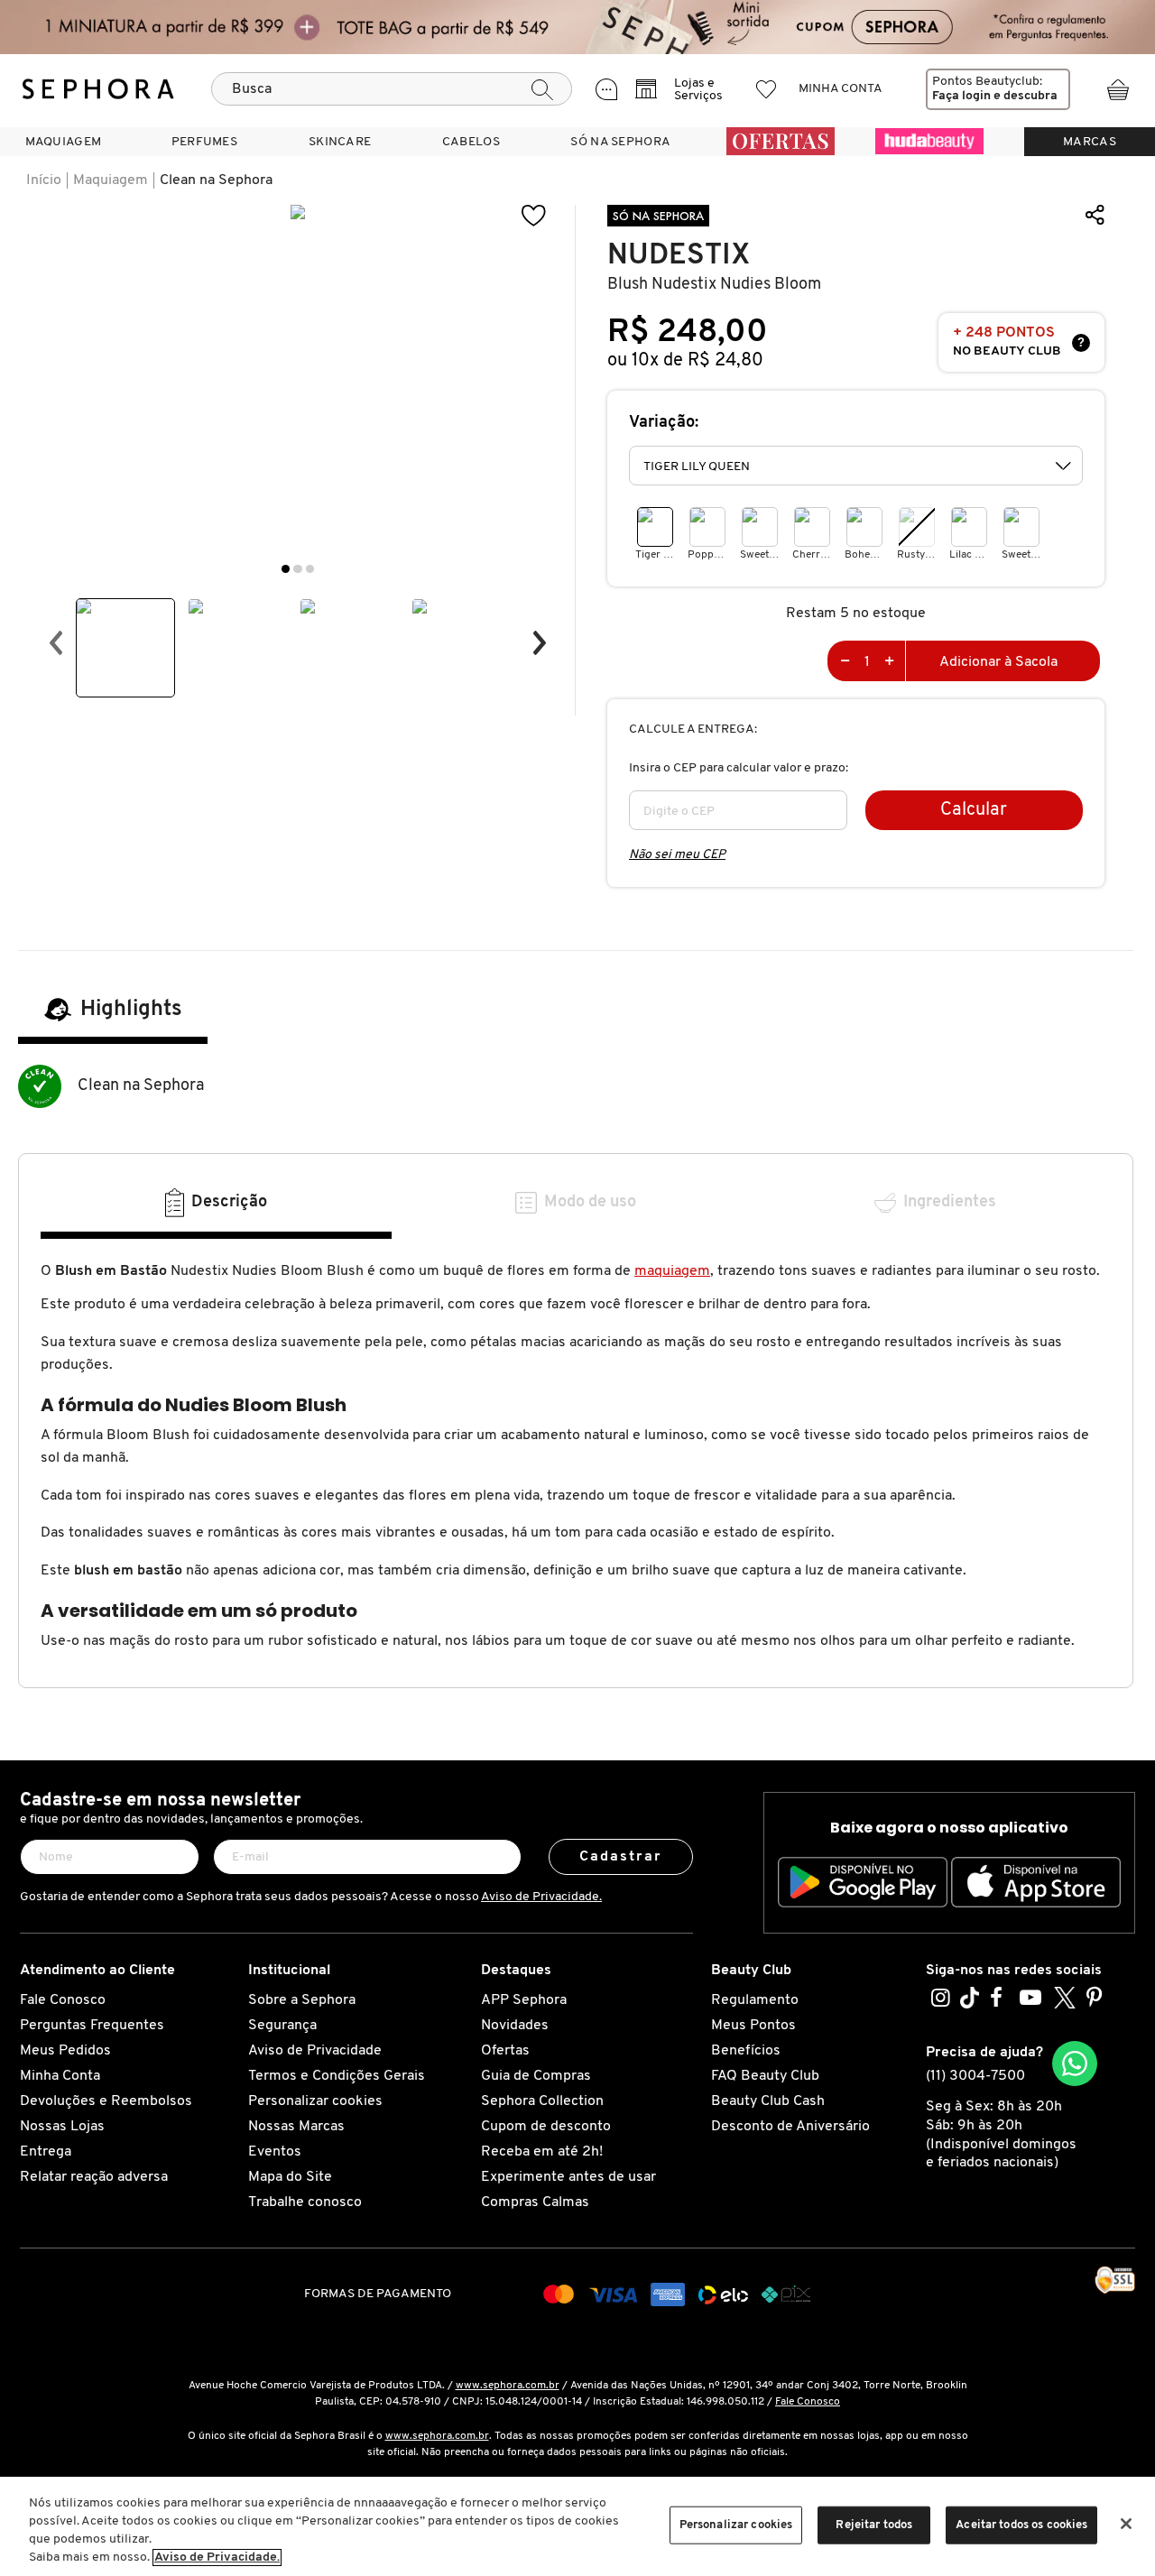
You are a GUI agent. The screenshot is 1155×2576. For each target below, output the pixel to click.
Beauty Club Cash (768, 2101)
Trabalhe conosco (305, 2202)
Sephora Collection (542, 2101)
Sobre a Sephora (302, 2000)
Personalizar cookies (315, 2101)
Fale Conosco (63, 2000)
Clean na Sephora (216, 180)
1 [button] (286, 569)
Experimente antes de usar (568, 2177)
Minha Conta (60, 2076)
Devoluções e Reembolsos (106, 2101)
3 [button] (310, 569)
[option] (125, 648)
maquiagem (672, 1271)
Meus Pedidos (65, 2051)
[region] (577, 2526)
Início (44, 180)
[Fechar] (1126, 2524)
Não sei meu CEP (677, 855)
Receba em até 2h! (542, 2152)
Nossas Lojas (62, 2127)
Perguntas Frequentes (92, 2026)
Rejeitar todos (874, 2525)
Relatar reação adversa (94, 2177)
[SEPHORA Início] (98, 89)
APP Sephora (524, 2000)
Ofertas (505, 2051)
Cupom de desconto (546, 2127)
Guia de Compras (536, 2076)
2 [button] (297, 569)
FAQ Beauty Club (765, 2076)
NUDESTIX (679, 255)
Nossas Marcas (296, 2127)
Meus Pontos (753, 2026)
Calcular (974, 810)
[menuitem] (63, 142)
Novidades (515, 2026)
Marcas (1090, 142)
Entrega (46, 2152)
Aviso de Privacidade (315, 2051)
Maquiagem (111, 180)
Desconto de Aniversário (790, 2127)
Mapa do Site (290, 2177)
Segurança (282, 2026)
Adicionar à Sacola (998, 662)
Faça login (961, 96)
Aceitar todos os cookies (1021, 2525)
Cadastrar (621, 1857)
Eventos (275, 2152)
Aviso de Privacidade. (541, 1897)
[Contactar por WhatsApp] (1075, 2064)
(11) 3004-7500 (975, 2076)
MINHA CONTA (841, 89)
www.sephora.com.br (508, 2386)
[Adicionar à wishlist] (534, 216)
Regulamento (755, 2000)
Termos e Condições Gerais (337, 2076)
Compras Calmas (535, 2202)
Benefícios (746, 2051)
